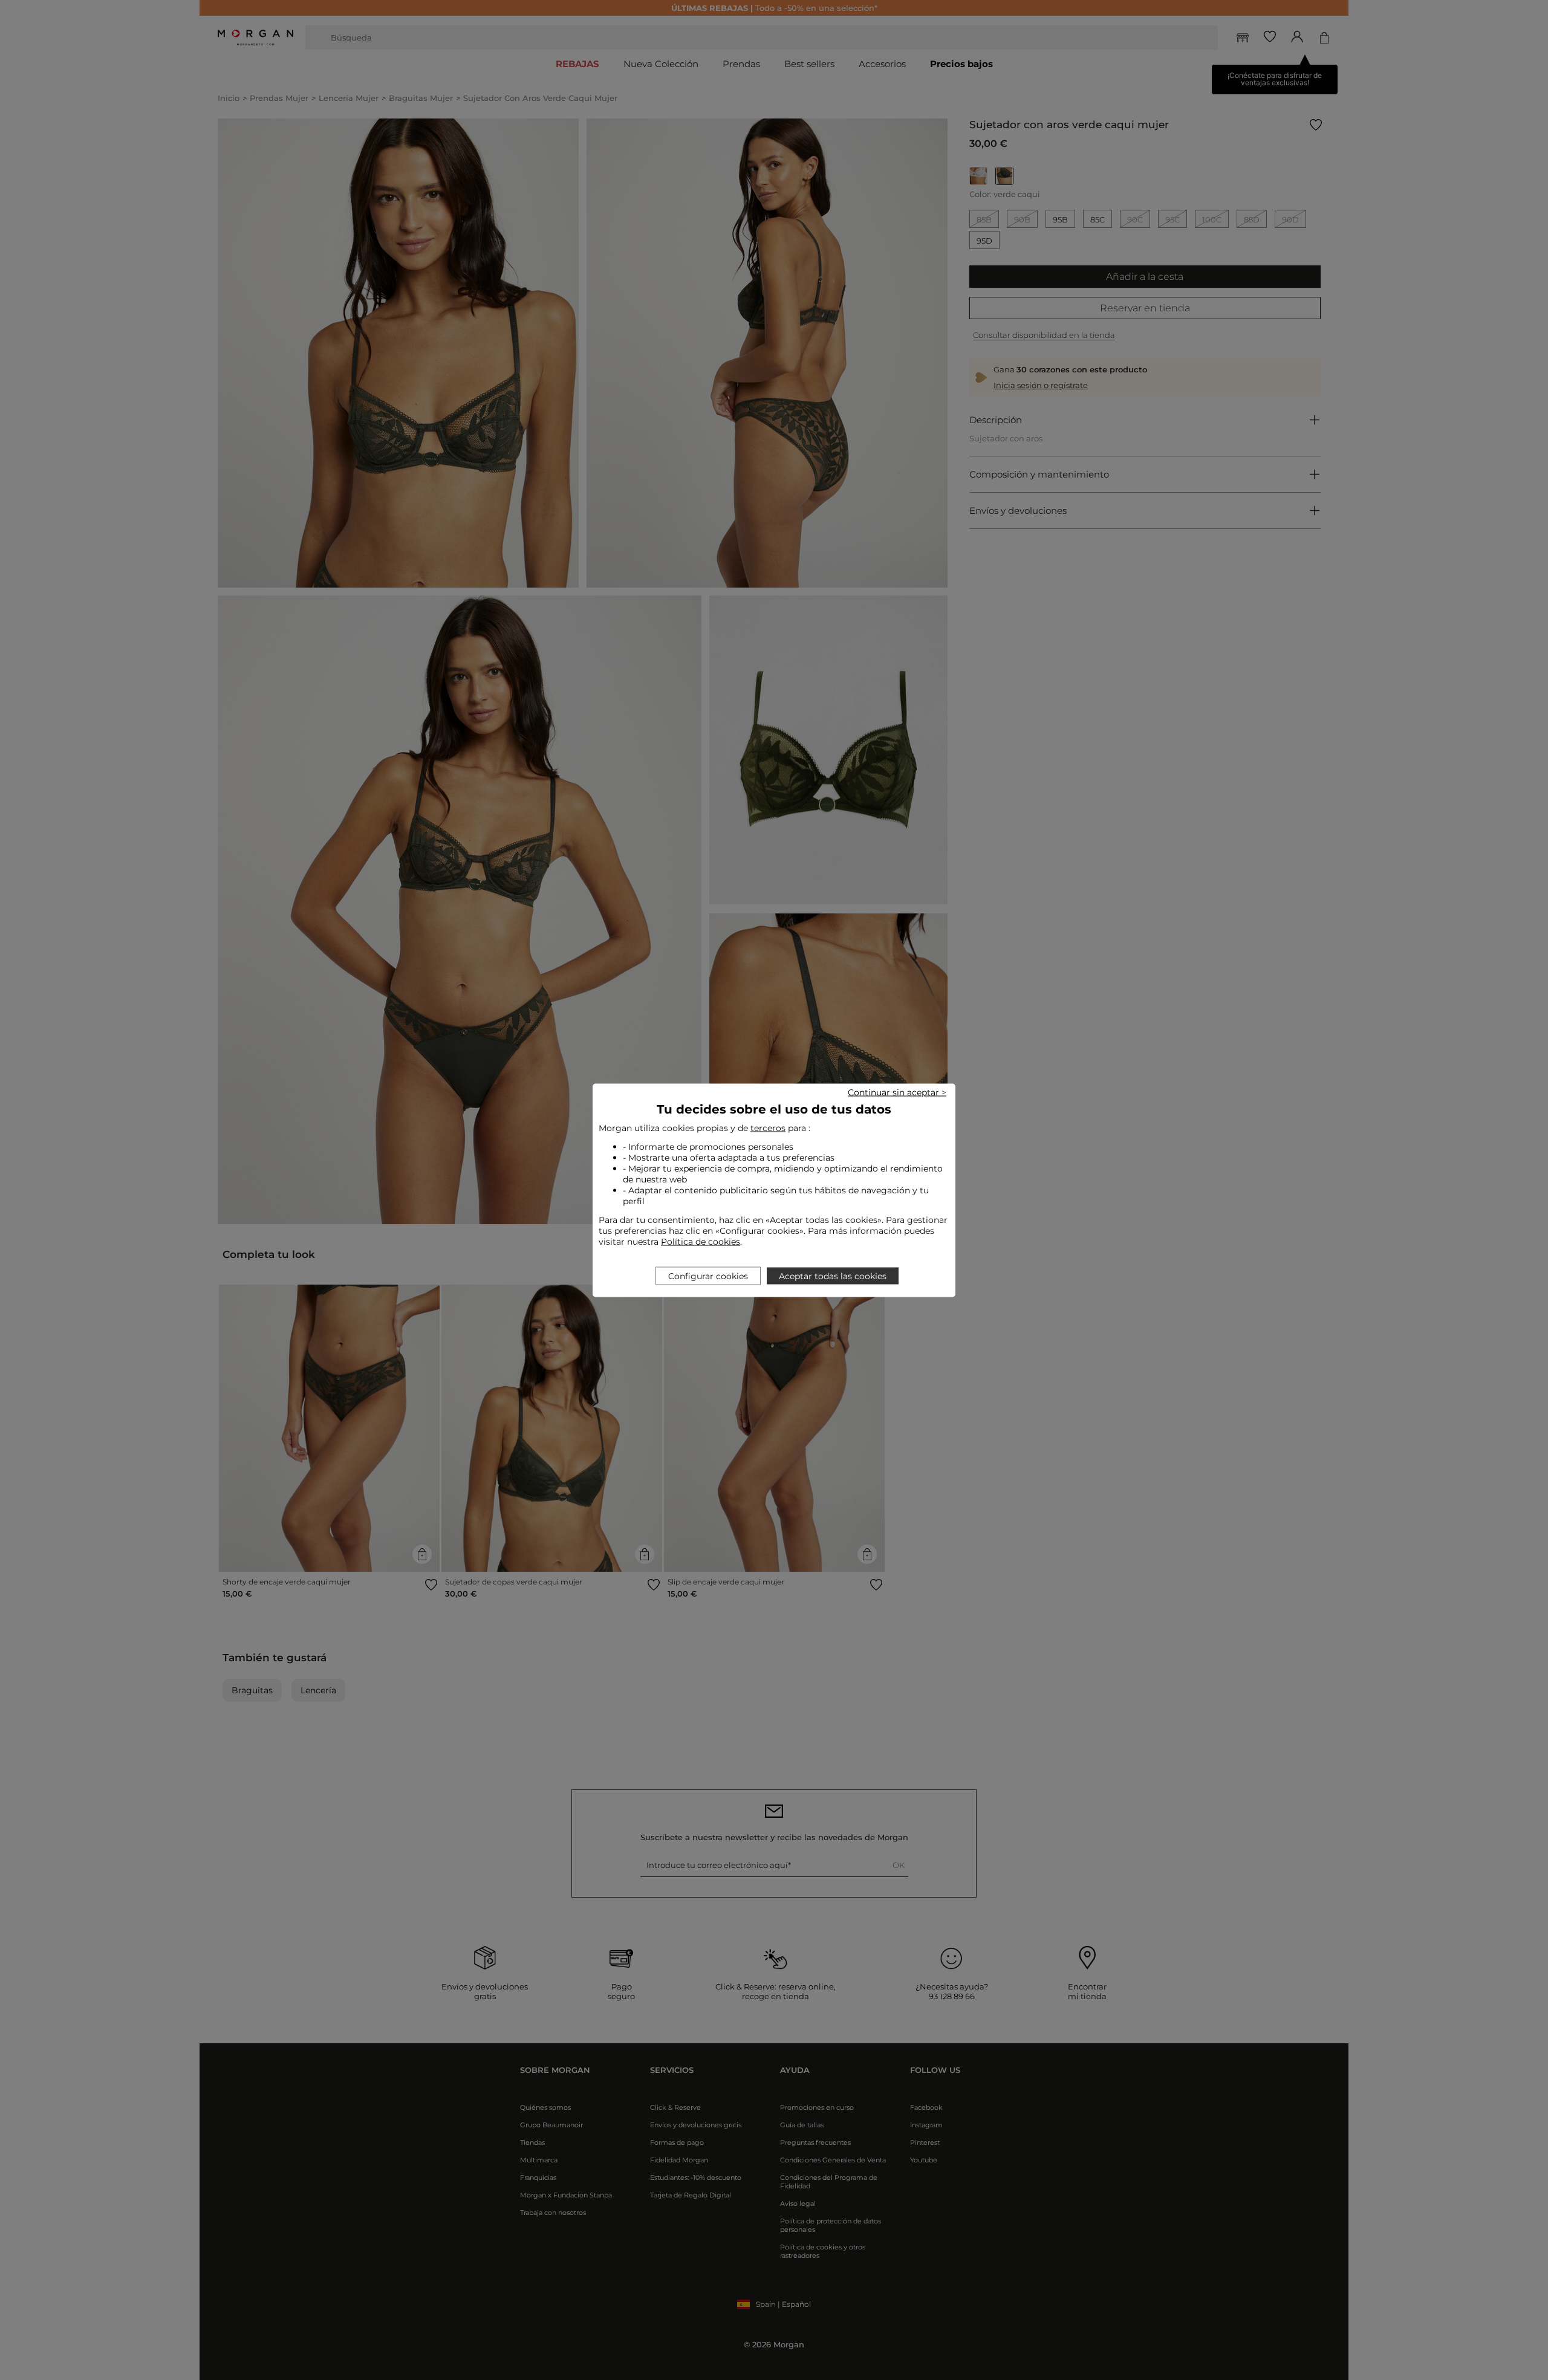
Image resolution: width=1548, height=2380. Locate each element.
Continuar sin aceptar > (897, 1092)
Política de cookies (701, 1241)
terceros (768, 1127)
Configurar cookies (708, 1276)
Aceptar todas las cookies (833, 1276)
